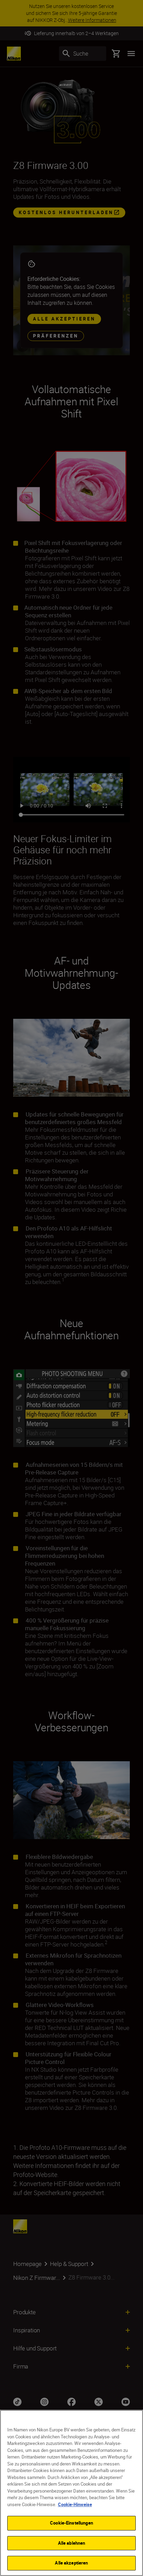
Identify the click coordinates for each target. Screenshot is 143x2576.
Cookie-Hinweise (75, 2504)
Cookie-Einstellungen (71, 2523)
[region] (71, 2493)
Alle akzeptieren (71, 2563)
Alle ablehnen (72, 2543)
